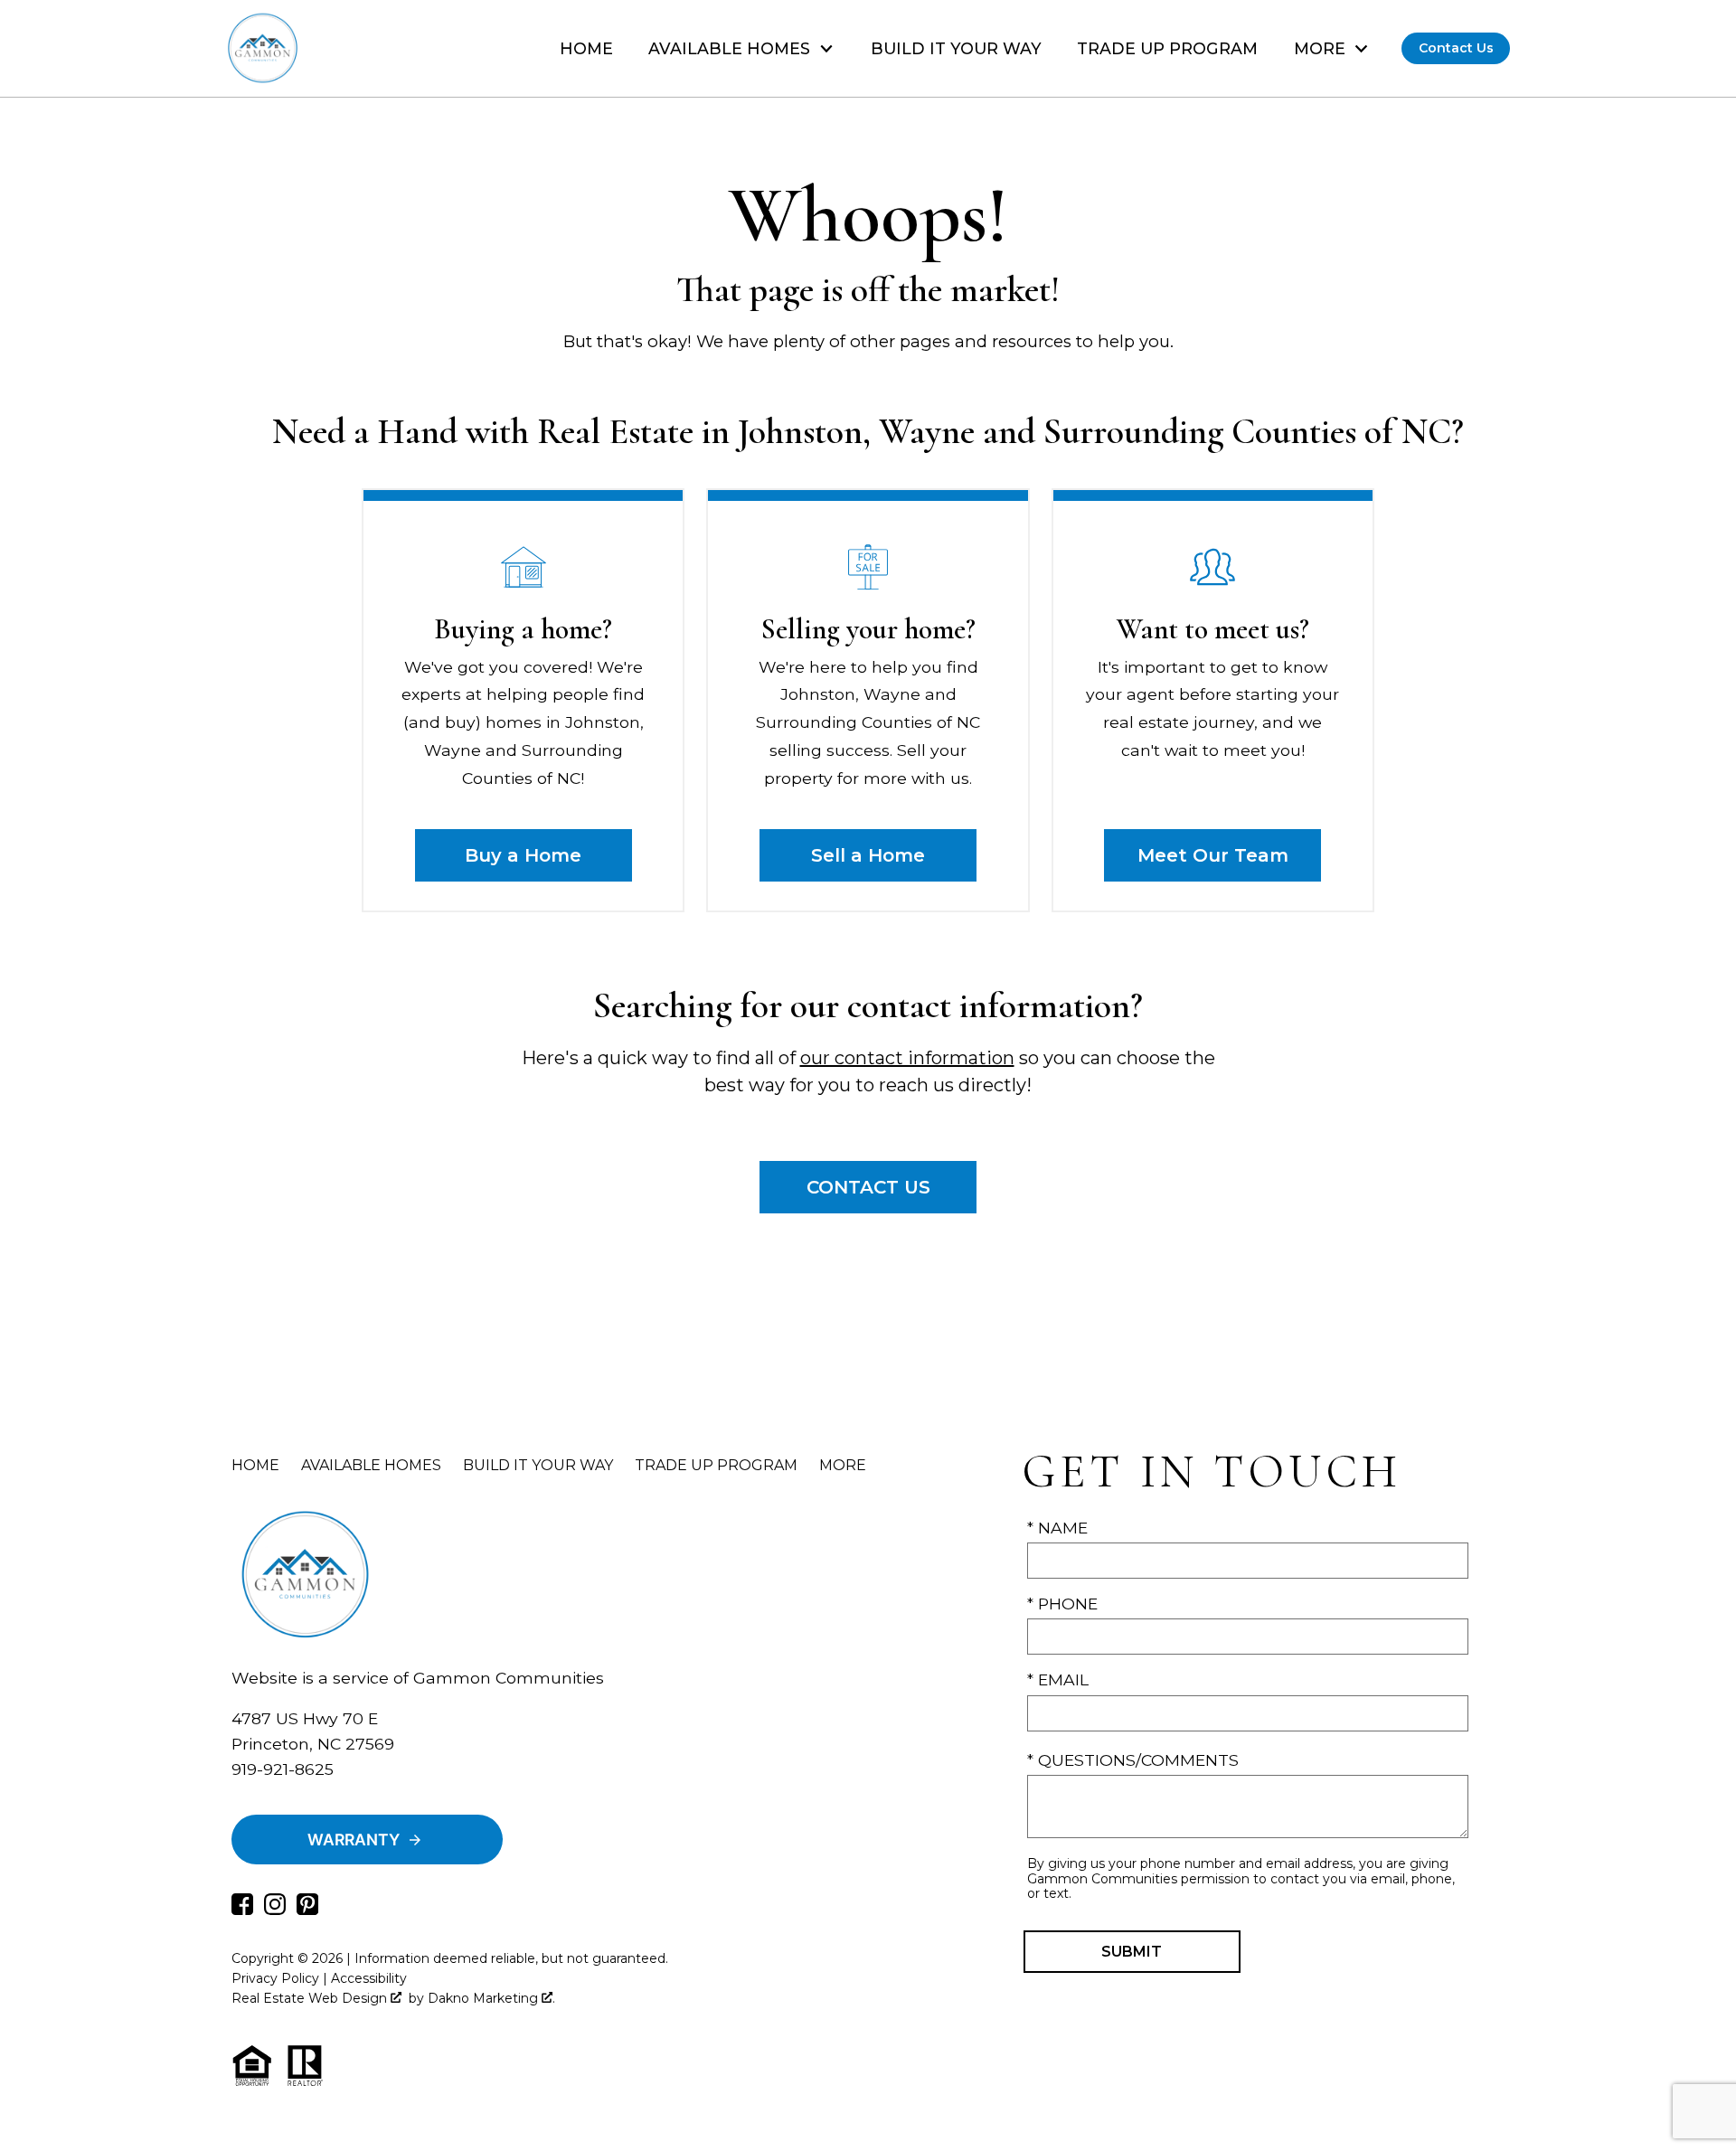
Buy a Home (523, 855)
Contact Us (1456, 48)
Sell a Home (868, 855)
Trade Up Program (1167, 49)
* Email (1058, 1679)
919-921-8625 (283, 1769)
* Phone (1062, 1604)
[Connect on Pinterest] (307, 1909)
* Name (1057, 1528)
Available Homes (371, 1465)
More (843, 1465)
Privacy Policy (275, 1978)
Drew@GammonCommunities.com (373, 1794)
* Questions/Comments (1133, 1760)
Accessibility (369, 1978)
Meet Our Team (1213, 855)
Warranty (354, 1840)
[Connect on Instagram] (275, 1909)
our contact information (907, 1058)
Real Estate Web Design (311, 1998)
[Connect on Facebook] (242, 1909)
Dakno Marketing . (491, 1998)
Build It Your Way (956, 49)
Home (586, 49)
